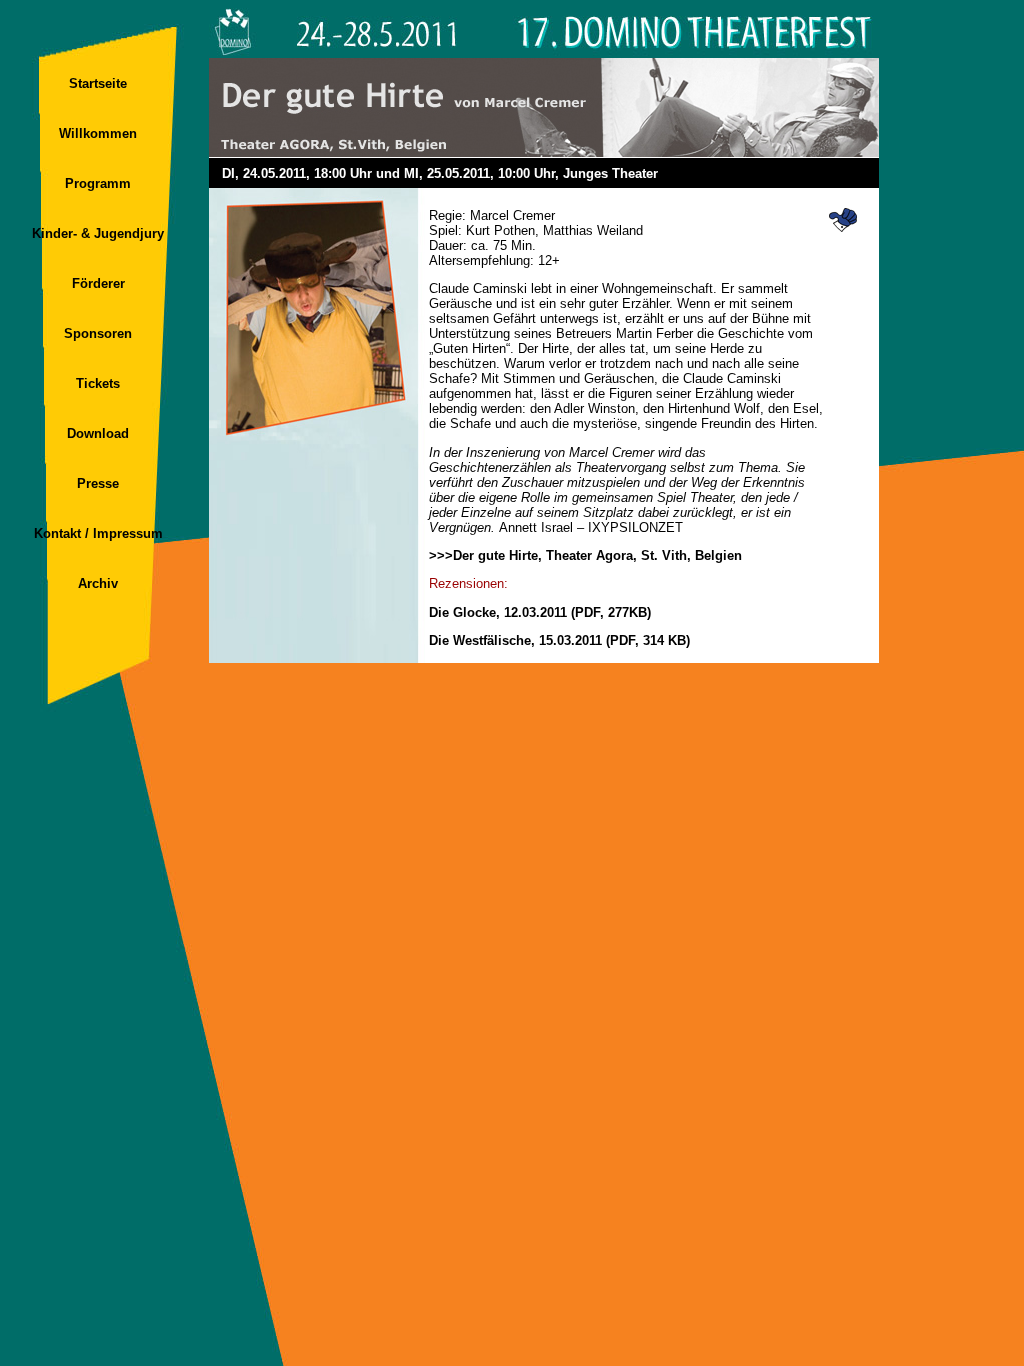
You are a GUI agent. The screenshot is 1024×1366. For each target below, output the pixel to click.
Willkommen (98, 133)
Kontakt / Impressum (98, 533)
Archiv (98, 583)
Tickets (98, 383)
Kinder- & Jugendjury (98, 233)
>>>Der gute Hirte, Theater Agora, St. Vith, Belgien (585, 555)
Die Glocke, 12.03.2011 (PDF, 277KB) (540, 612)
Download (98, 433)
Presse (98, 483)
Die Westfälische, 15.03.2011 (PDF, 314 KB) (559, 640)
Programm (98, 183)
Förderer (98, 283)
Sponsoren (98, 333)
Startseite (98, 83)
